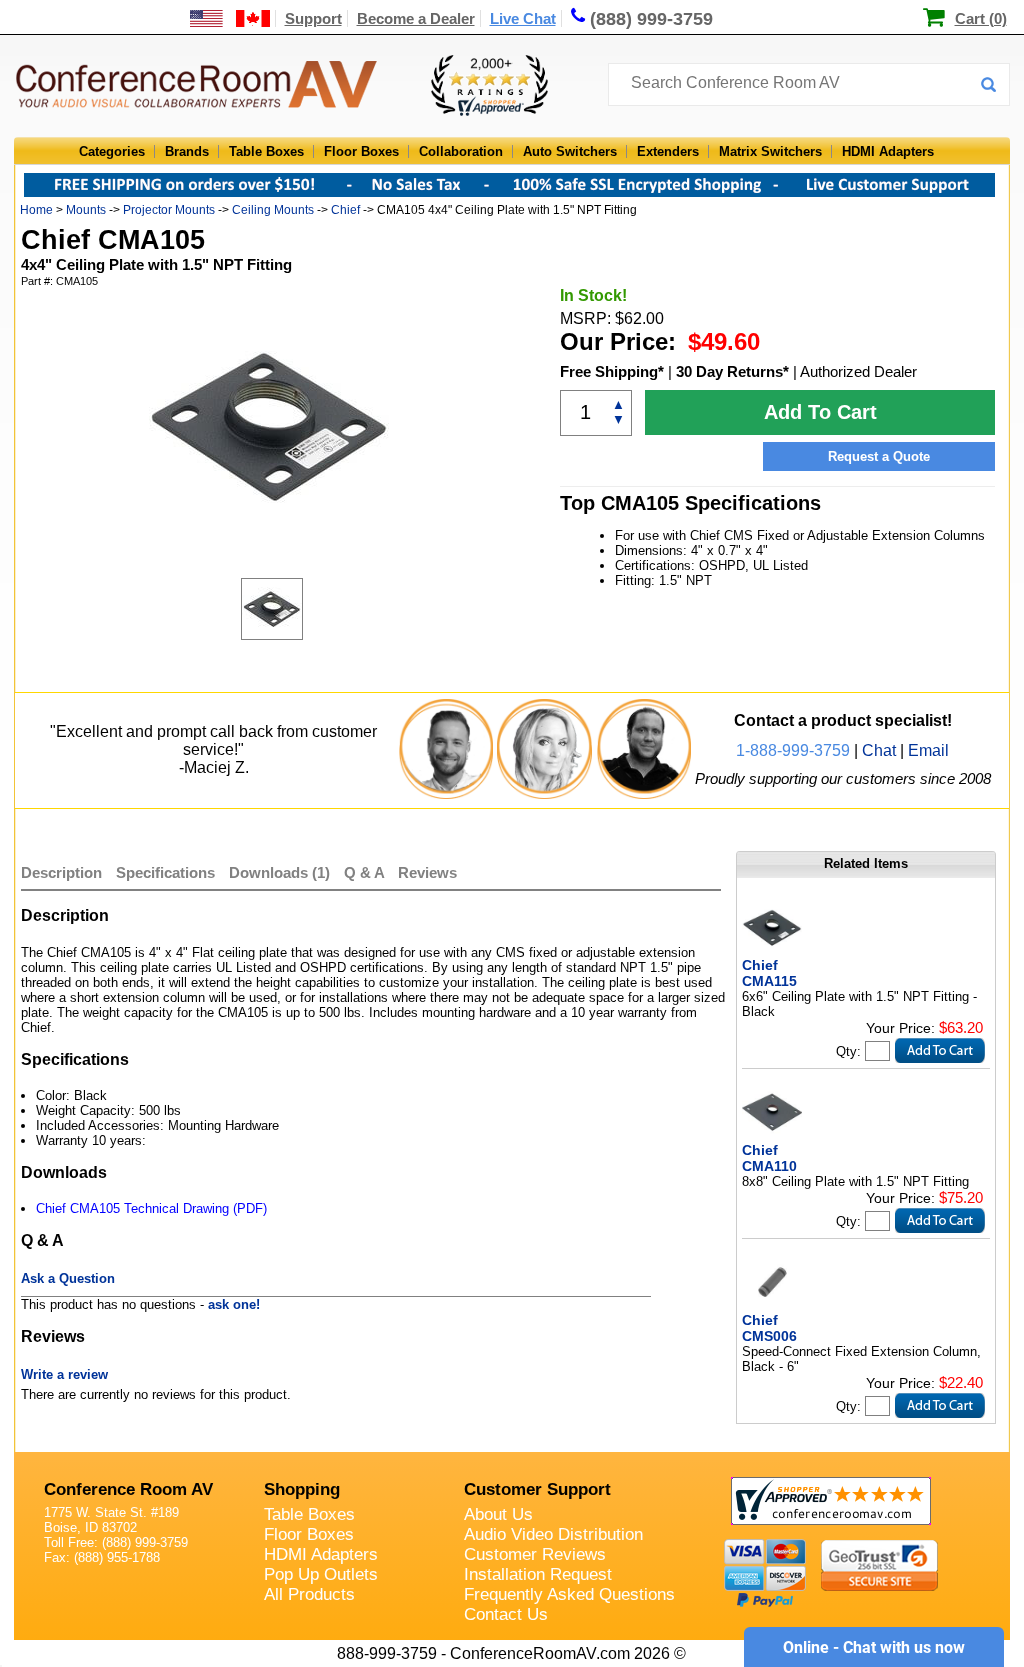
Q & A (366, 872)
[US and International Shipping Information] (230, 18)
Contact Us (506, 1614)
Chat (879, 750)
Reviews (427, 872)
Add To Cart (820, 412)
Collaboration (461, 151)
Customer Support (537, 1489)
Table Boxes (266, 151)
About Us (498, 1514)
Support (313, 18)
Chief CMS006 (769, 1328)
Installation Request (538, 1574)
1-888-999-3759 (793, 750)
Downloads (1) (279, 872)
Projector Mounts (169, 210)
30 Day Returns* (732, 371)
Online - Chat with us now (874, 1647)
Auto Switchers (570, 151)
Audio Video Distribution (553, 1534)
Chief (345, 210)
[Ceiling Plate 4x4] (291, 609)
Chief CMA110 (769, 1158)
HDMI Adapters (888, 151)
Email (928, 750)
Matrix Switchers (770, 151)
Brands (187, 151)
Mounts (86, 210)
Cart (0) (981, 18)
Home (36, 210)
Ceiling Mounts (273, 210)
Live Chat (523, 18)
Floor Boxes (361, 151)
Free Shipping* (612, 371)
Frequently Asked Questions (569, 1594)
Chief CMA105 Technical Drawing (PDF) (151, 1208)
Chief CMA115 (769, 973)
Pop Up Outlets (321, 1574)
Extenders (668, 151)
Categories (112, 151)
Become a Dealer (416, 18)
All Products (309, 1594)
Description (61, 872)
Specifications (165, 872)
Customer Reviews (535, 1554)
